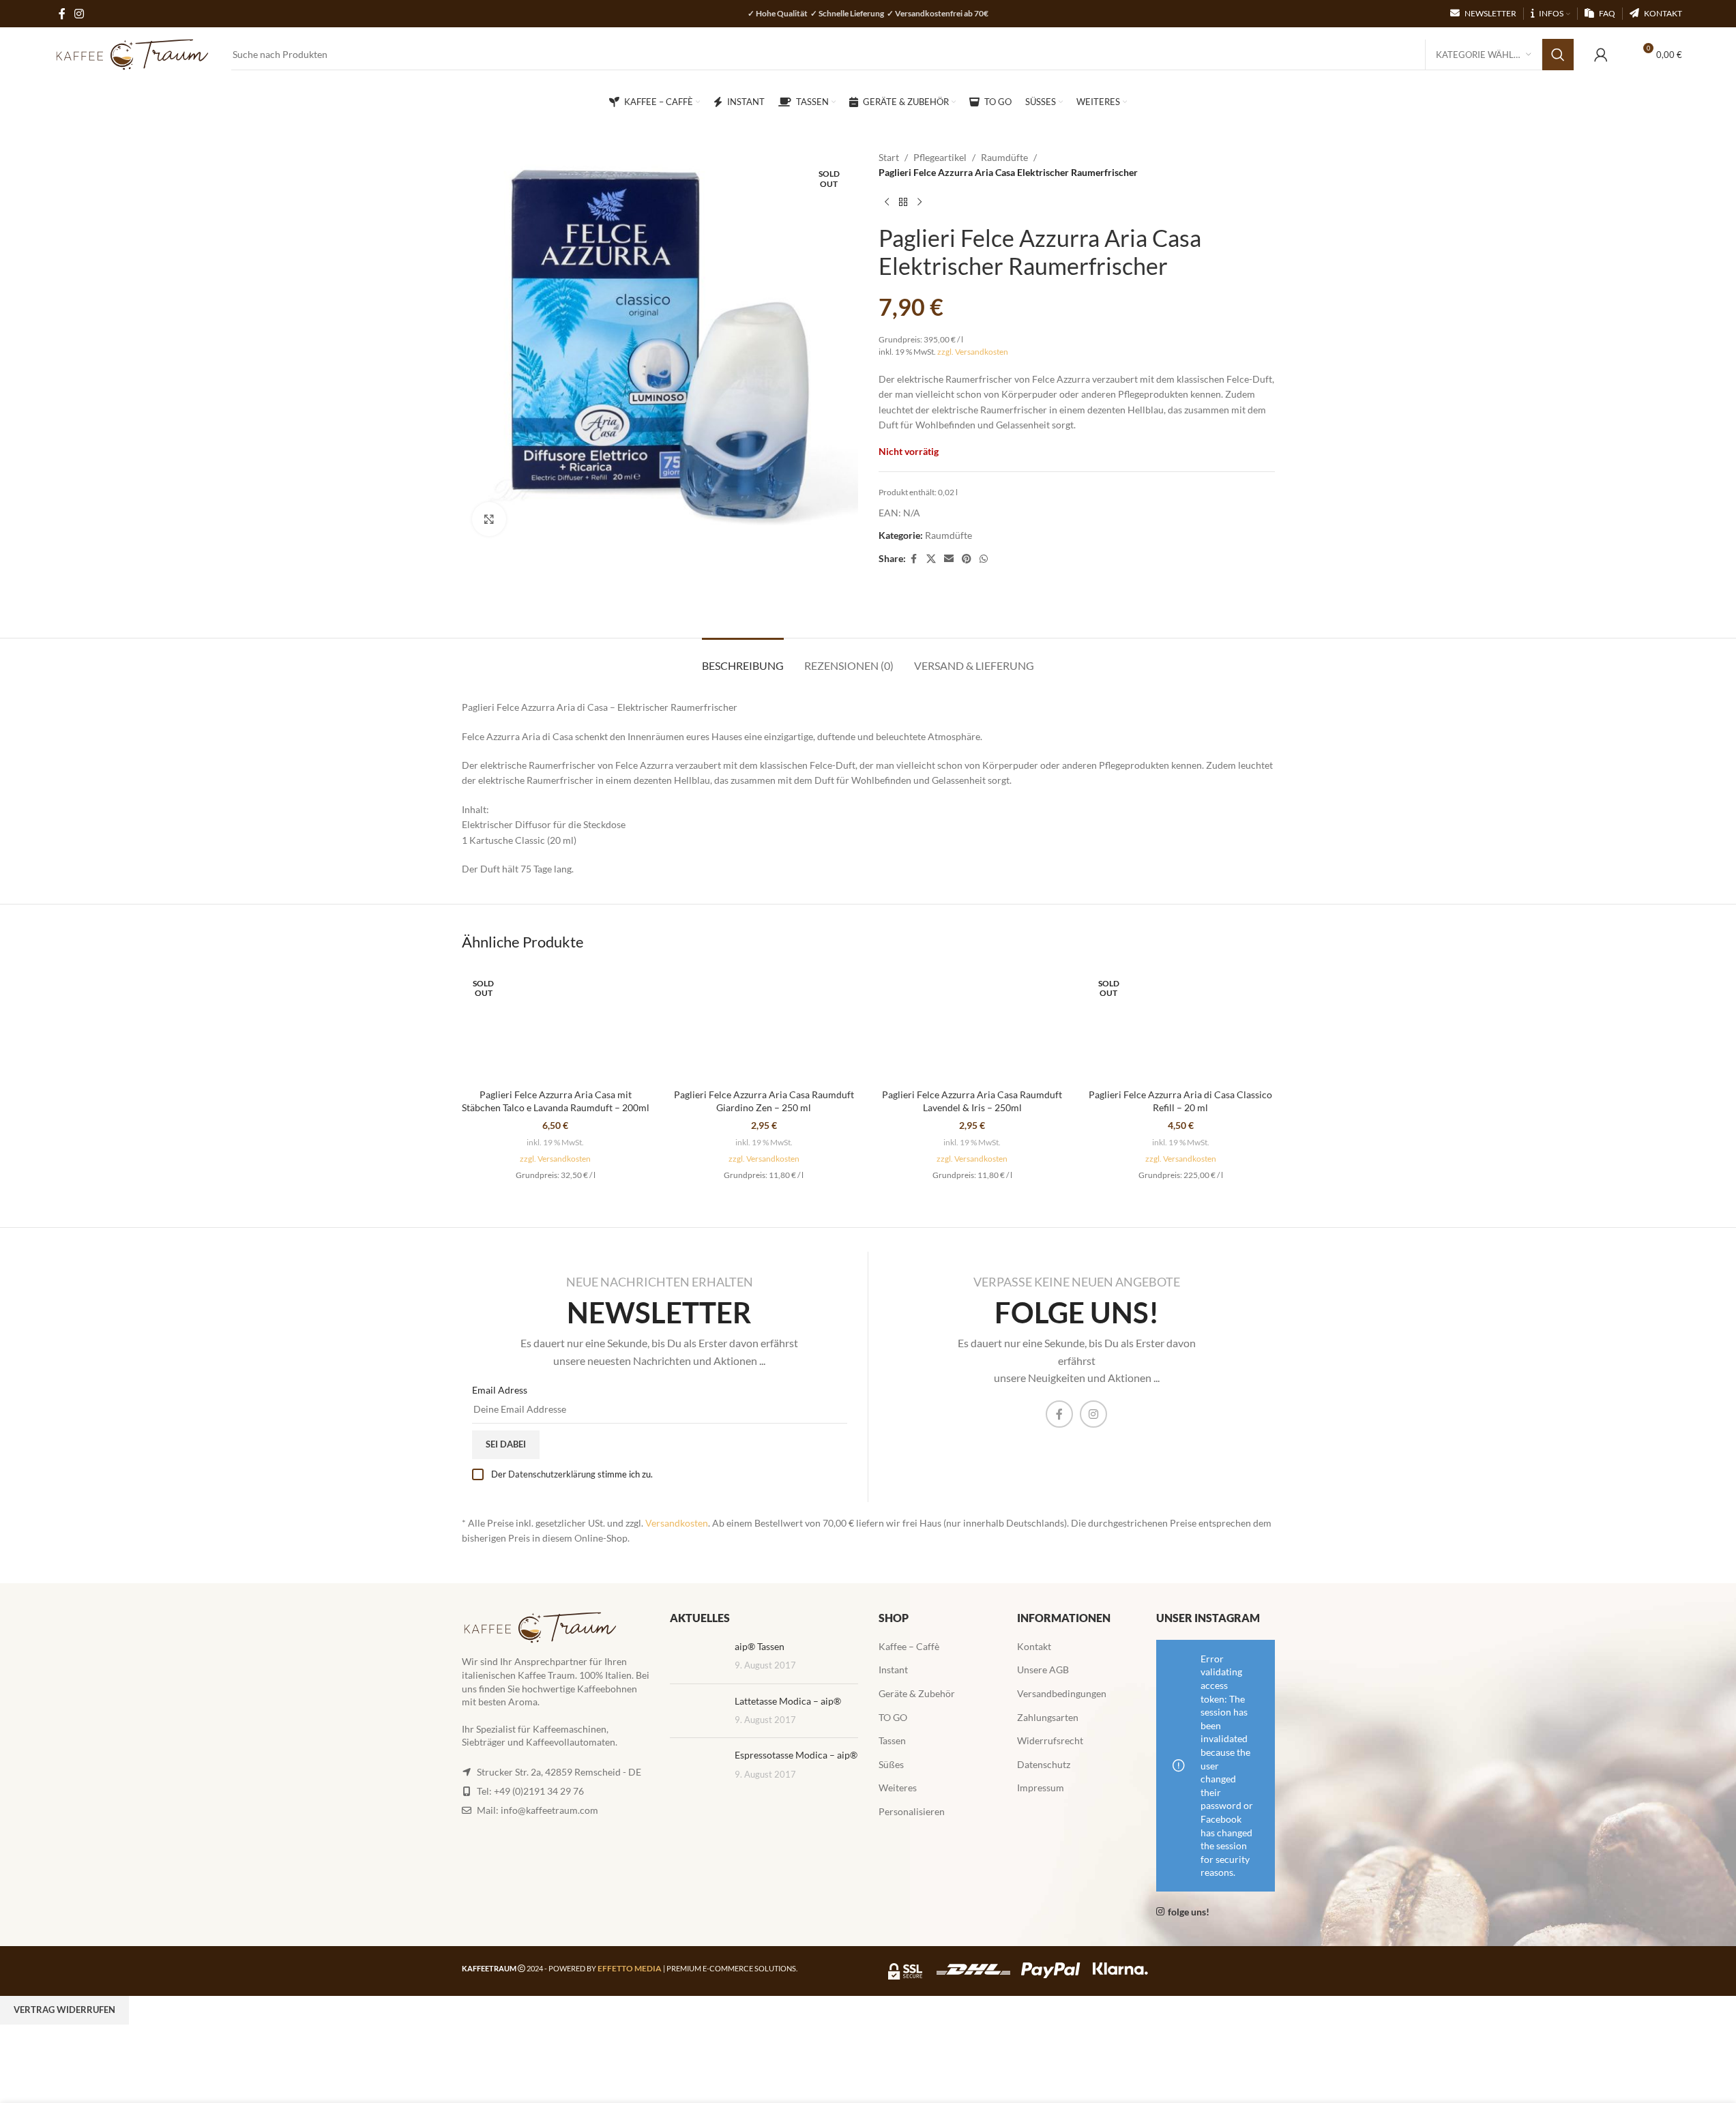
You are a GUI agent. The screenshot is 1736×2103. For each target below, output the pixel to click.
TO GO (893, 1717)
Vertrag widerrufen (64, 2010)
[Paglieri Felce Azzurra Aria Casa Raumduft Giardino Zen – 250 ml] (764, 1024)
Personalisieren (912, 1811)
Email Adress (500, 1390)
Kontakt (1034, 1646)
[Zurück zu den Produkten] (903, 203)
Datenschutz (1044, 1764)
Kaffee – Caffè (909, 1646)
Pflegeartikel (940, 157)
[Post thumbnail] (697, 1657)
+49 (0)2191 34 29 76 (539, 1791)
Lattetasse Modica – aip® (788, 1701)
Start (889, 157)
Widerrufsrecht (1050, 1740)
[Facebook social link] (914, 559)
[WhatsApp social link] (984, 559)
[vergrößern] (489, 519)
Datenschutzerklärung (552, 1474)
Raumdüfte (1004, 157)
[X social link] (931, 559)
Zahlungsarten (1048, 1717)
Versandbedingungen (1062, 1693)
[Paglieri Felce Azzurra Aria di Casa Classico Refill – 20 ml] (1181, 1024)
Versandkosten (677, 1523)
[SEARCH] (1558, 55)
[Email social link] (949, 559)
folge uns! (1189, 1912)
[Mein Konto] (1601, 55)
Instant (893, 1670)
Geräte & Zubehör (917, 1693)
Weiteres (898, 1788)
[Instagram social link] (1093, 1414)
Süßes (891, 1764)
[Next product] (920, 203)
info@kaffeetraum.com (549, 1810)
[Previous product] (887, 203)
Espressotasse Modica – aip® (796, 1755)
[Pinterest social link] (967, 559)
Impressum (1041, 1788)
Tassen (892, 1740)
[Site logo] (132, 54)
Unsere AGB (1043, 1670)
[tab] (743, 659)
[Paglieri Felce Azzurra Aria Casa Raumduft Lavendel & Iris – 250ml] (973, 1024)
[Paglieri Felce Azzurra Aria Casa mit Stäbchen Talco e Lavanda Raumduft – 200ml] (556, 1024)
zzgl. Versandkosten (973, 352)
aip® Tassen (760, 1646)
